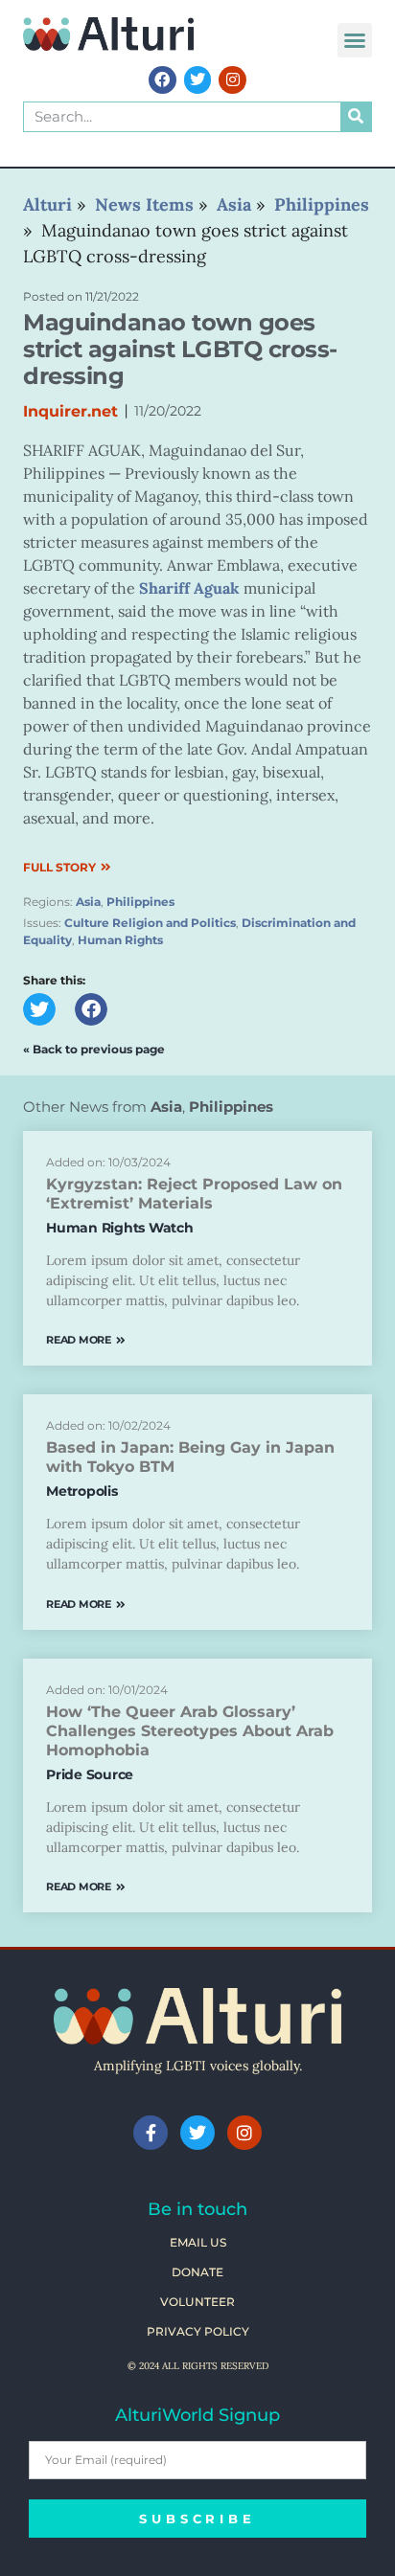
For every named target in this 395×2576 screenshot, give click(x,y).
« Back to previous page (94, 1049)
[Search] (356, 117)
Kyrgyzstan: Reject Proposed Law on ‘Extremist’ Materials (194, 1194)
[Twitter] (198, 80)
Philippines (140, 902)
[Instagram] (232, 80)
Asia (88, 902)
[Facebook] (163, 80)
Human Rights (120, 940)
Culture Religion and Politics (150, 923)
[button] (355, 40)
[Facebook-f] (151, 2133)
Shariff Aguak (189, 588)
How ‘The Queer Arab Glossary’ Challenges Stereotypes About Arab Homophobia (190, 1731)
